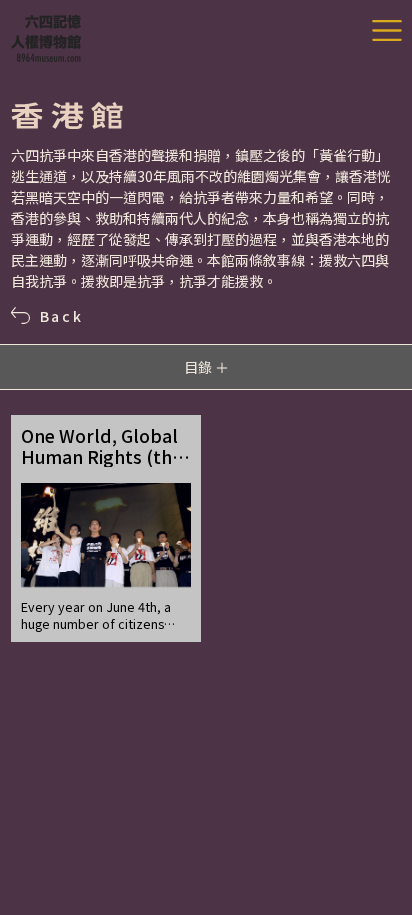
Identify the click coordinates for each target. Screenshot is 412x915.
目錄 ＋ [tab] (206, 367)
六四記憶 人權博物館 (46, 38)
